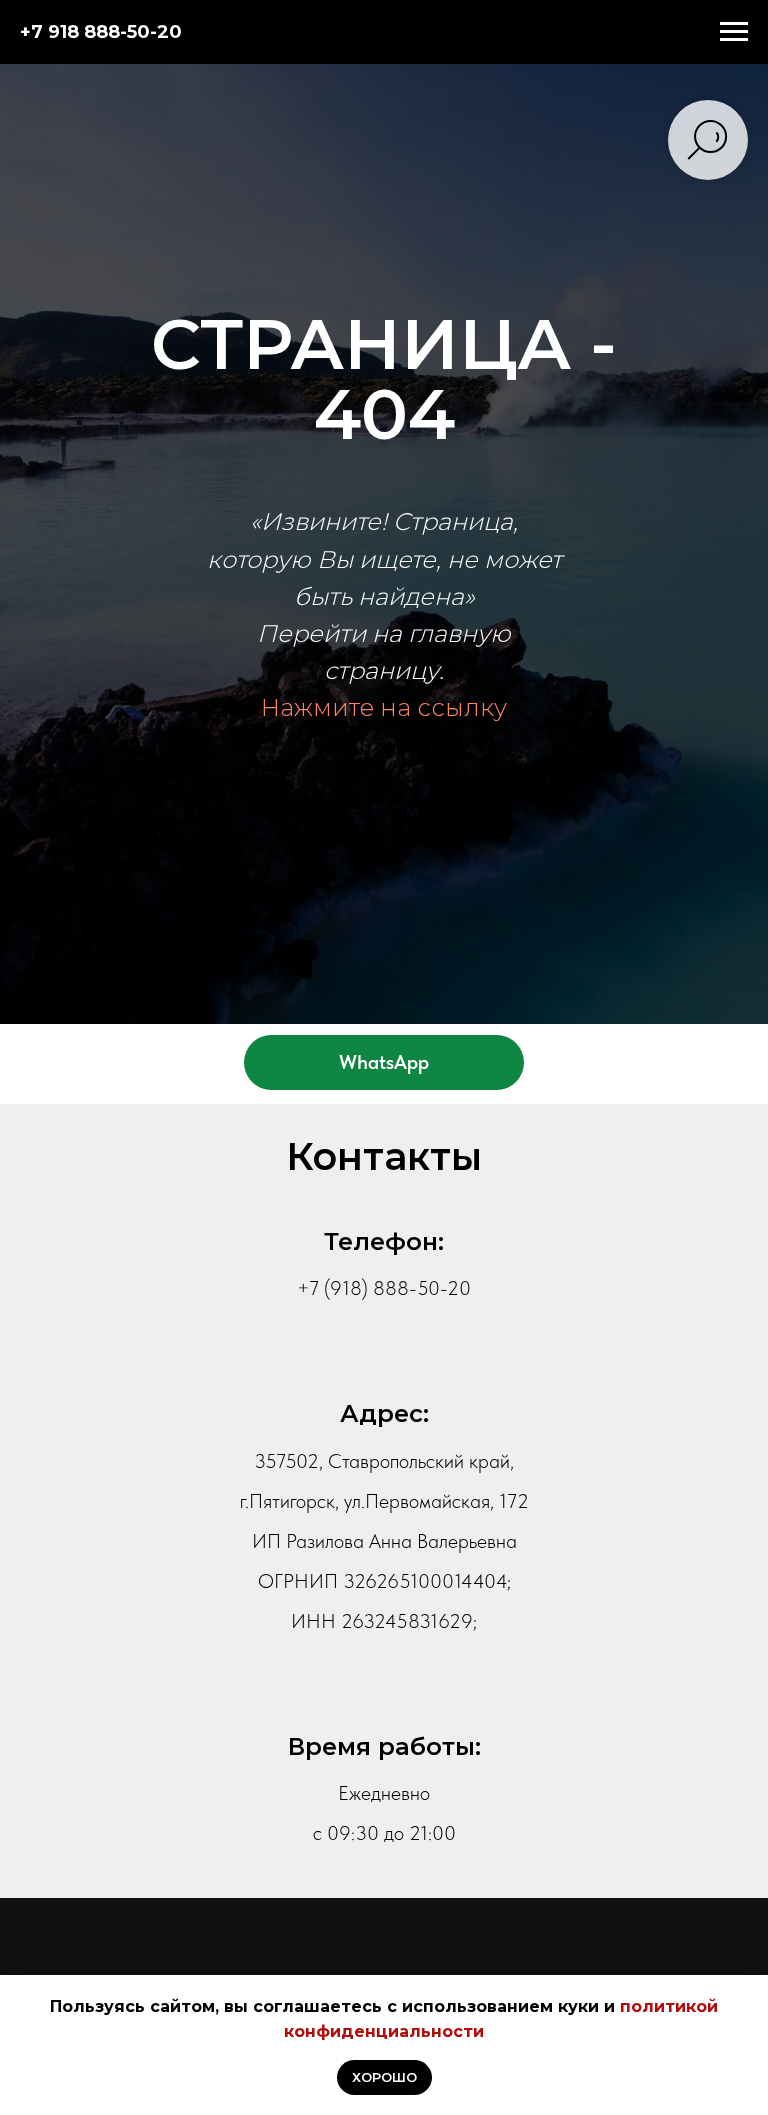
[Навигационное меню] (734, 32)
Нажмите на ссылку (384, 1253)
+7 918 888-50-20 (101, 32)
